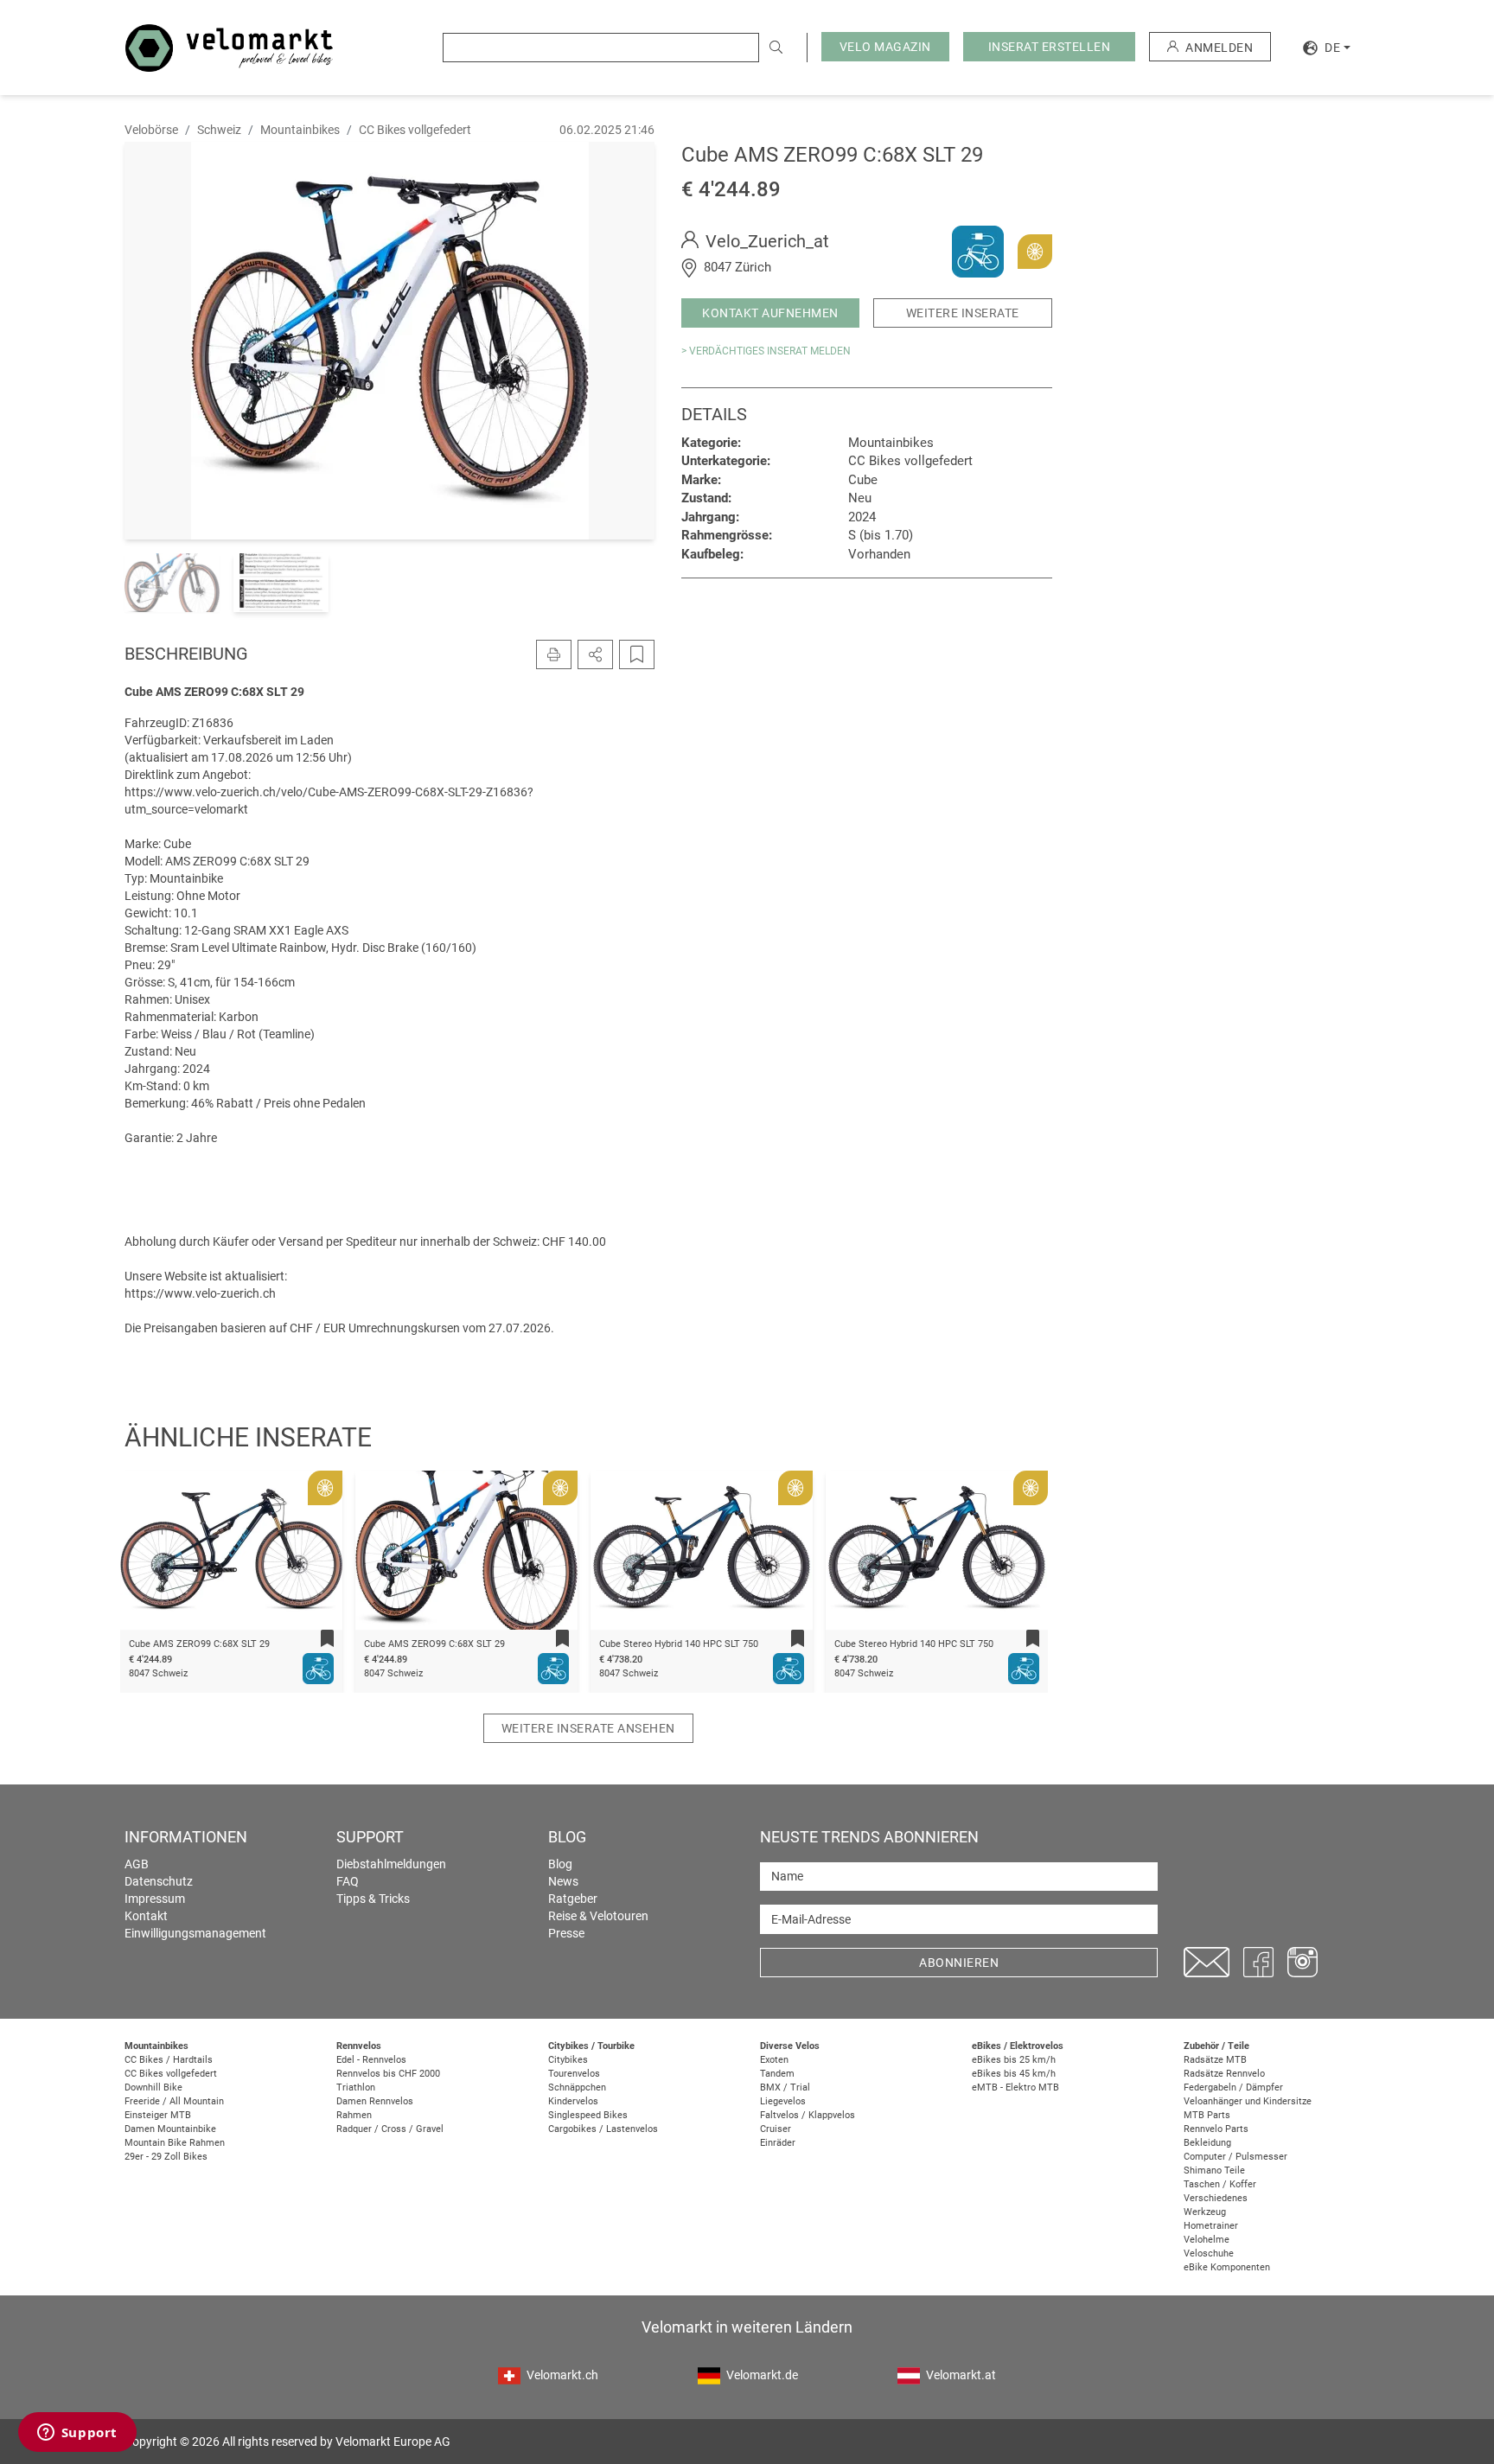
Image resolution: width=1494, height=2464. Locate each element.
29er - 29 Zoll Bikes (166, 2157)
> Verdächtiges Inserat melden (766, 351)
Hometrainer (1211, 2226)
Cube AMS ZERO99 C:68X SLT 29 (199, 1644)
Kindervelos (573, 2101)
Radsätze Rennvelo (1224, 2074)
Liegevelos (783, 2101)
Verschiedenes (1216, 2198)
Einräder (778, 2143)
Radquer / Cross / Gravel (390, 2129)
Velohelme (1207, 2240)
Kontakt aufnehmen (770, 313)
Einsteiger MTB (158, 2115)
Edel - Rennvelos (371, 2060)
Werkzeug (1205, 2212)
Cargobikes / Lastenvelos (603, 2129)
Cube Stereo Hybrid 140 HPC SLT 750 (679, 1644)
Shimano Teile (1214, 2170)
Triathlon (356, 2087)
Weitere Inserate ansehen (588, 1728)
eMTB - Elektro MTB (1015, 2087)
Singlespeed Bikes (588, 2115)
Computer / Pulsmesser (1235, 2157)
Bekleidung (1207, 2143)
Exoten (774, 2060)
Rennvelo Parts (1216, 2129)
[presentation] (156, 1554)
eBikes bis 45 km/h (1014, 2074)
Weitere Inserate (963, 313)
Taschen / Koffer (1220, 2184)
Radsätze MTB (1215, 2060)
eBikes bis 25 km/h (1014, 2060)
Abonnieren (959, 1963)
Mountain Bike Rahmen (175, 2143)
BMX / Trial (785, 2087)
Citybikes (568, 2060)
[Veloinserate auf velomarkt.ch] (229, 47)
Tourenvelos (574, 2074)
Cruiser (776, 2129)
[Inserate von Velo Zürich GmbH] (978, 251)
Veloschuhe (1209, 2253)
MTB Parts (1207, 2115)
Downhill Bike (153, 2087)
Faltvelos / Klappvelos (808, 2115)
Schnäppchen (577, 2087)
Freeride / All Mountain (174, 2101)
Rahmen (354, 2115)
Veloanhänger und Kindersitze (1248, 2101)
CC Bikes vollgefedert (171, 2074)
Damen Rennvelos (375, 2101)
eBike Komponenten (1227, 2267)
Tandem (777, 2074)
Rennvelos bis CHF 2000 (388, 2074)
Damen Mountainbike (170, 2129)
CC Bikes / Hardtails (169, 2060)
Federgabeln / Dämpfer (1233, 2087)
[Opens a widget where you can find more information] (77, 2434)
